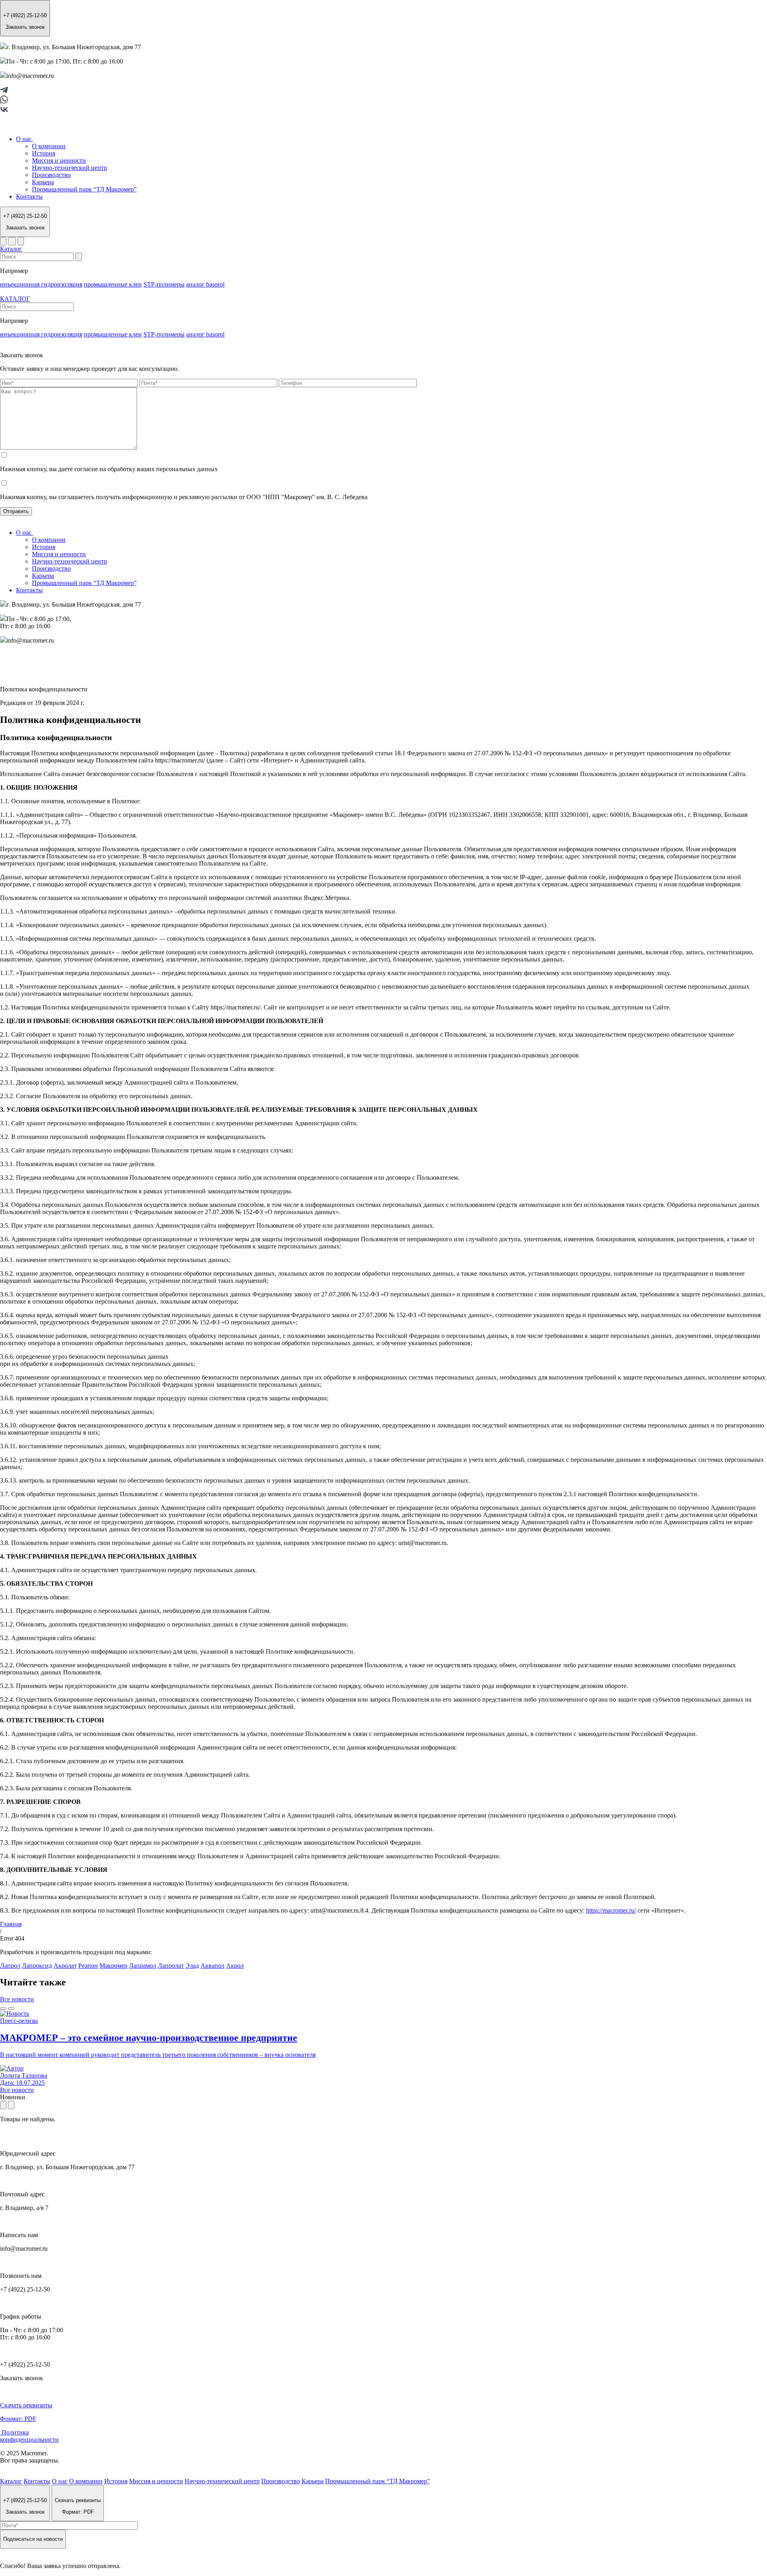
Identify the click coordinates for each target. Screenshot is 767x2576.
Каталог (11, 249)
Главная (11, 1924)
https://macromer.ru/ (611, 1910)
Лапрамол (143, 1966)
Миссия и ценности (59, 160)
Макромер (113, 1966)
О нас (25, 139)
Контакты (29, 196)
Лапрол (10, 1966)
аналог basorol (205, 284)
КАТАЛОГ (15, 299)
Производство (51, 175)
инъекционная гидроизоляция (41, 284)
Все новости (17, 1999)
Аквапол (213, 1966)
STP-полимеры (164, 284)
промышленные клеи (113, 284)
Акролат (65, 1966)
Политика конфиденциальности (29, 2436)
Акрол (235, 1966)
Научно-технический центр (70, 168)
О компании (49, 146)
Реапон (88, 1966)
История (44, 153)
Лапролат (171, 1966)
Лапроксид (37, 1966)
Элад (192, 1966)
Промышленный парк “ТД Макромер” (84, 189)
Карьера (43, 182)
